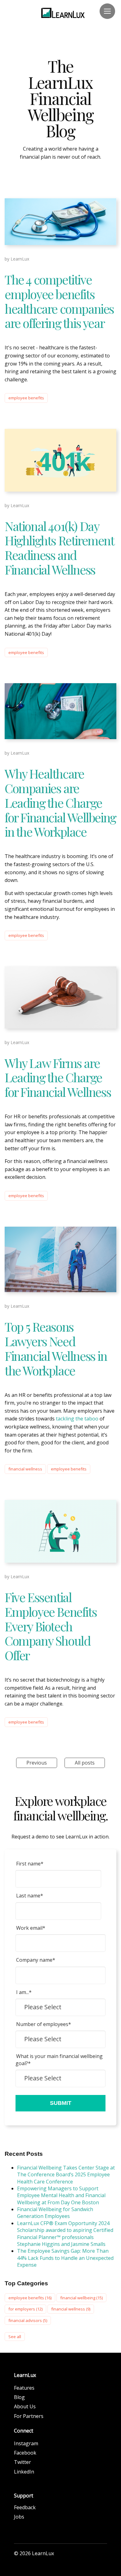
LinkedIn (24, 2472)
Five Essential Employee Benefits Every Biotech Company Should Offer (51, 1626)
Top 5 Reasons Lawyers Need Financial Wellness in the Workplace (56, 1348)
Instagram (26, 2443)
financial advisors (28, 2320)
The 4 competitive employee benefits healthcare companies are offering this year (59, 301)
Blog (19, 2397)
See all (15, 2337)
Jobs (19, 2517)
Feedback (25, 2507)
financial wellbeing (81, 2298)
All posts (85, 1763)
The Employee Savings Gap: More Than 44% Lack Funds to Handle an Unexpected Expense (65, 2258)
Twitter (22, 2462)
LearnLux (20, 259)
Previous (37, 1763)
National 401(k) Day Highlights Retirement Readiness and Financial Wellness (59, 548)
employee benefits (26, 398)
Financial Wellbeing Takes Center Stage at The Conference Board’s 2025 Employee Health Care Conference (66, 2175)
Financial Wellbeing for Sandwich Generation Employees (55, 2213)
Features (24, 2388)
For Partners (29, 2416)
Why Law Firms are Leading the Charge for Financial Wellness (58, 1077)
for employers (25, 2309)
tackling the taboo (77, 1419)
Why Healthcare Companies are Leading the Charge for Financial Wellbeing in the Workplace (60, 802)
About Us (25, 2406)
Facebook (25, 2453)
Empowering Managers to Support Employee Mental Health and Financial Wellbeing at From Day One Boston (61, 2195)
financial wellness (25, 1469)
